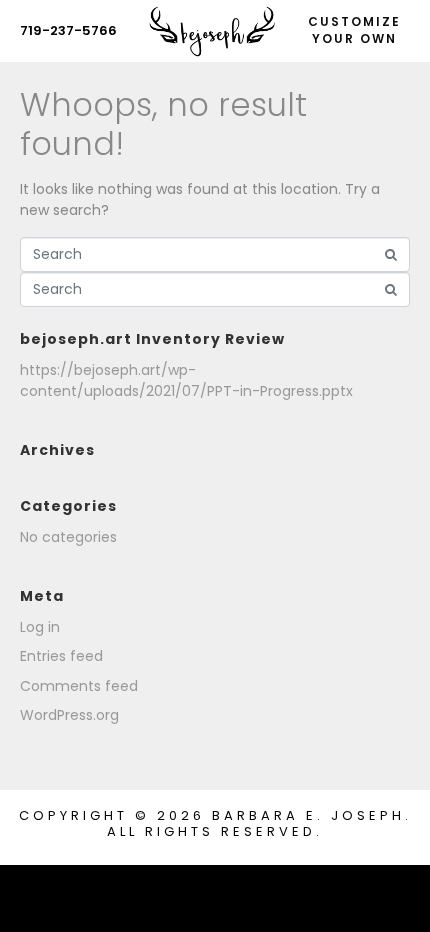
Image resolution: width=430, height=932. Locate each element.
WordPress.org (69, 715)
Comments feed (79, 686)
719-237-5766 (68, 30)
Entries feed (61, 656)
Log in (40, 627)
